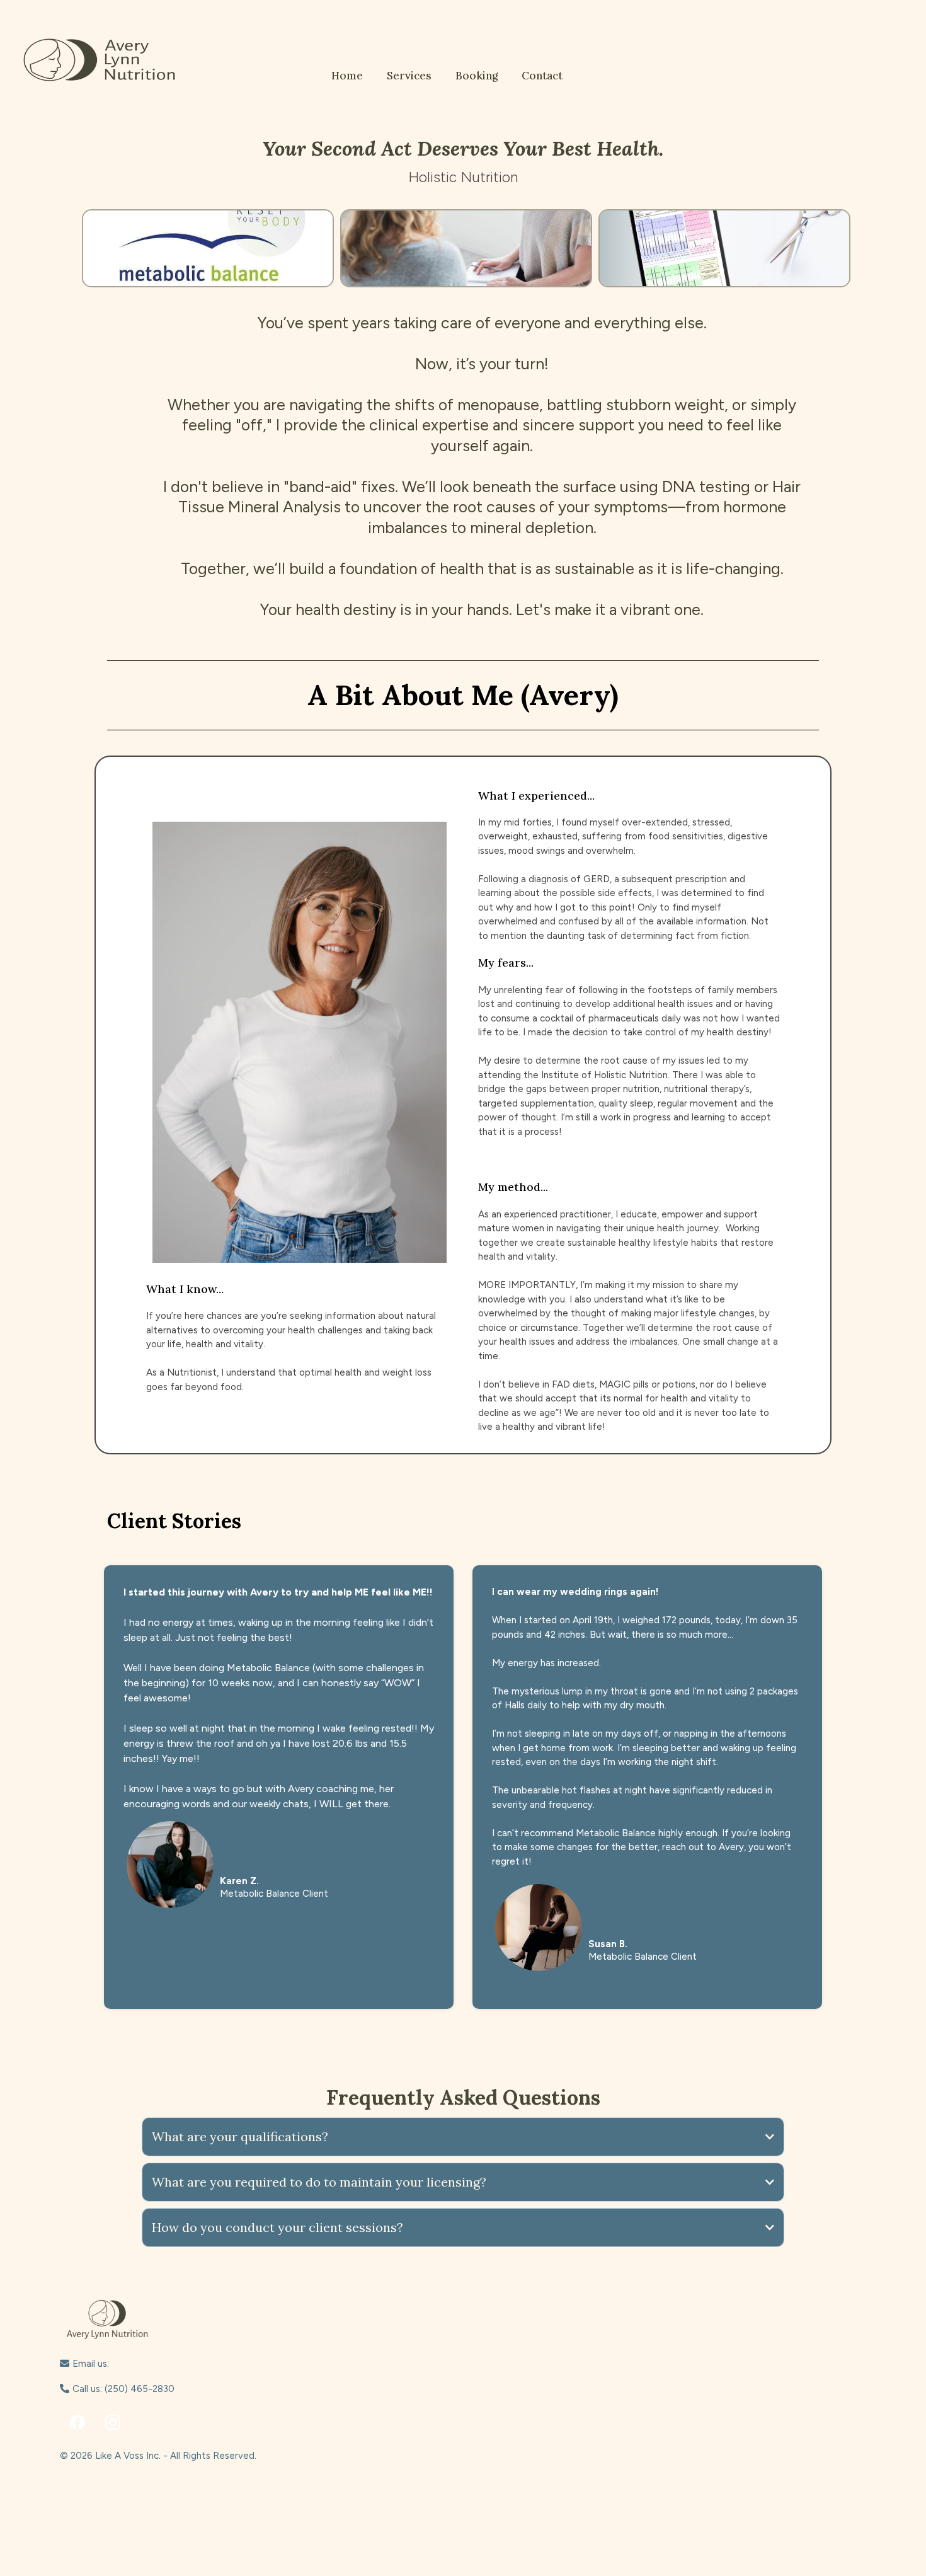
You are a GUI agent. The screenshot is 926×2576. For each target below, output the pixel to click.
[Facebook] (77, 2422)
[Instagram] (113, 2422)
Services (409, 76)
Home (347, 76)
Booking (477, 76)
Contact (542, 76)
